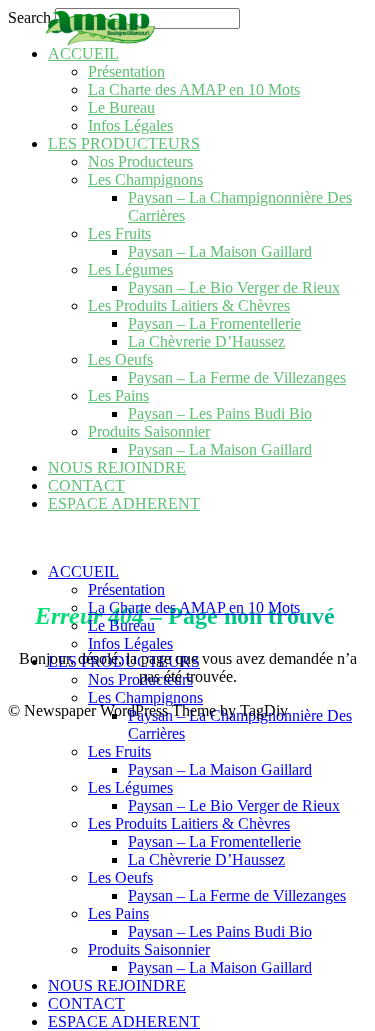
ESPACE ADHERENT (124, 503)
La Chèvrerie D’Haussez (206, 341)
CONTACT (86, 485)
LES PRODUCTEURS (124, 143)
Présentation (126, 71)
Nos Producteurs (140, 161)
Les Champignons (145, 179)
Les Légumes (130, 269)
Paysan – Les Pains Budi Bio (220, 413)
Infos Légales (130, 125)
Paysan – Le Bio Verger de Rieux (234, 287)
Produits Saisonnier (149, 431)
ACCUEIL (83, 53)
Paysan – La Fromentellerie (214, 323)
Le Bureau (121, 107)
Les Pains (118, 395)
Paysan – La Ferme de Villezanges (237, 377)
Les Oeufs (120, 359)
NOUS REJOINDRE (117, 467)
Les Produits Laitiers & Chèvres (189, 305)
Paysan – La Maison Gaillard (220, 251)
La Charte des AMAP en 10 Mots (194, 89)
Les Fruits (119, 233)
